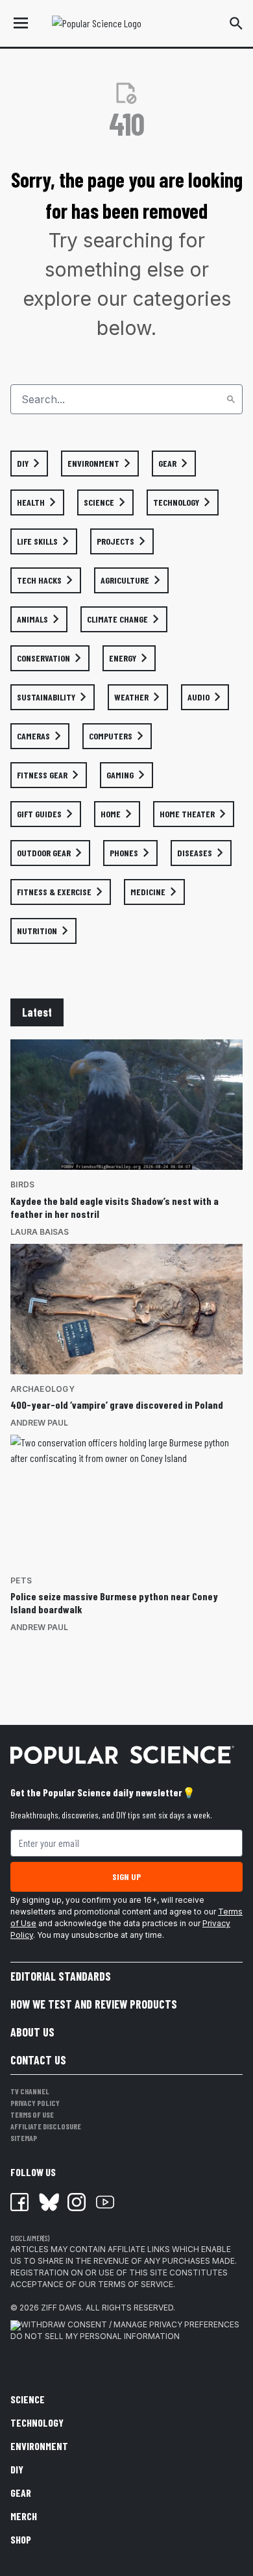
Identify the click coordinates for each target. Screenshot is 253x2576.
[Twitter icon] (48, 2202)
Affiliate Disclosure (46, 2126)
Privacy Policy (35, 2103)
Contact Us (38, 2060)
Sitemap (24, 2138)
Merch (24, 2516)
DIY (17, 2469)
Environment (39, 2446)
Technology (37, 2422)
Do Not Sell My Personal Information (95, 2336)
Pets (21, 1580)
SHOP (21, 2539)
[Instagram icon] (77, 2202)
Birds (22, 1184)
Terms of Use (32, 2114)
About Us (32, 2032)
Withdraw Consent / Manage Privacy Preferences (130, 2324)
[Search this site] (236, 23)
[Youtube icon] (105, 2202)
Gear (21, 2493)
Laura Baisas (40, 1232)
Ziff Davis (61, 2308)
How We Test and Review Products (94, 2004)
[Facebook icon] (19, 2202)
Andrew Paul (39, 1423)
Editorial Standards (61, 1976)
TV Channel (30, 2091)
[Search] (231, 399)
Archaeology (42, 1389)
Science (28, 2399)
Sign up (126, 1876)
